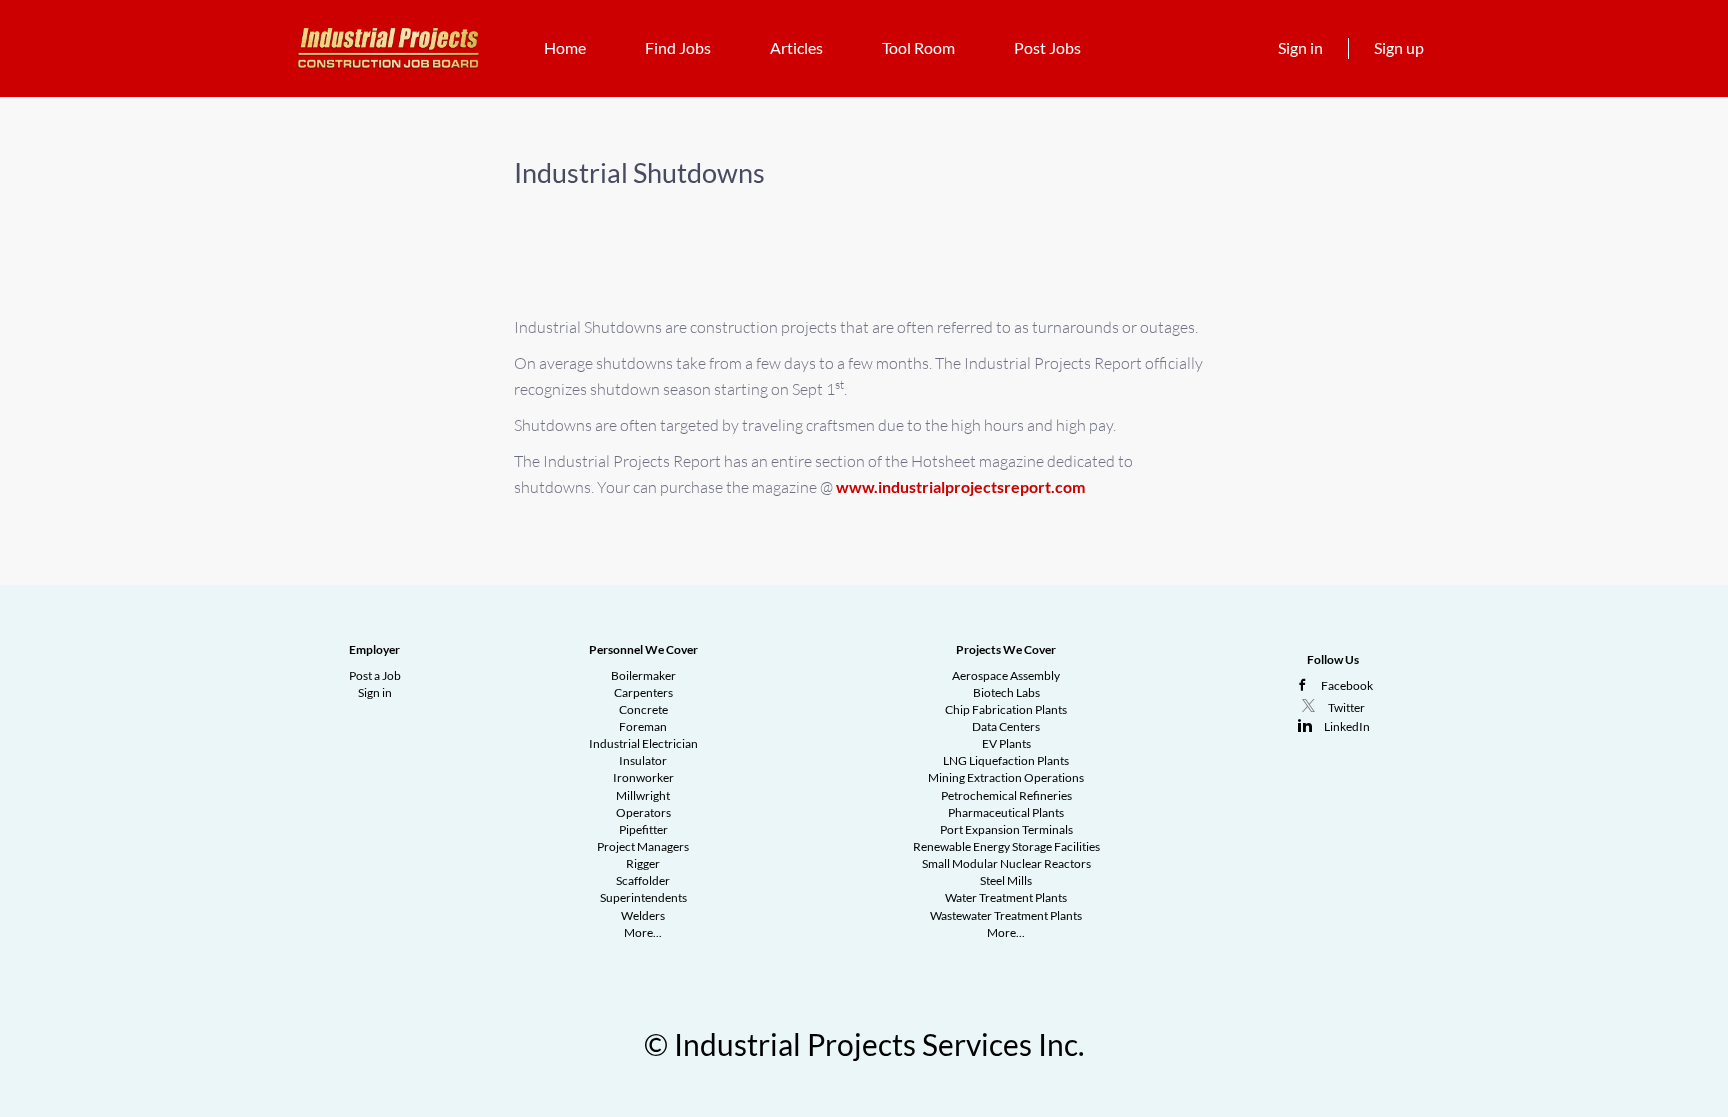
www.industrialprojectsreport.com (960, 486)
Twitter (1346, 707)
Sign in (1300, 47)
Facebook (1347, 685)
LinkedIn (1347, 726)
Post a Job (375, 675)
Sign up (1399, 47)
